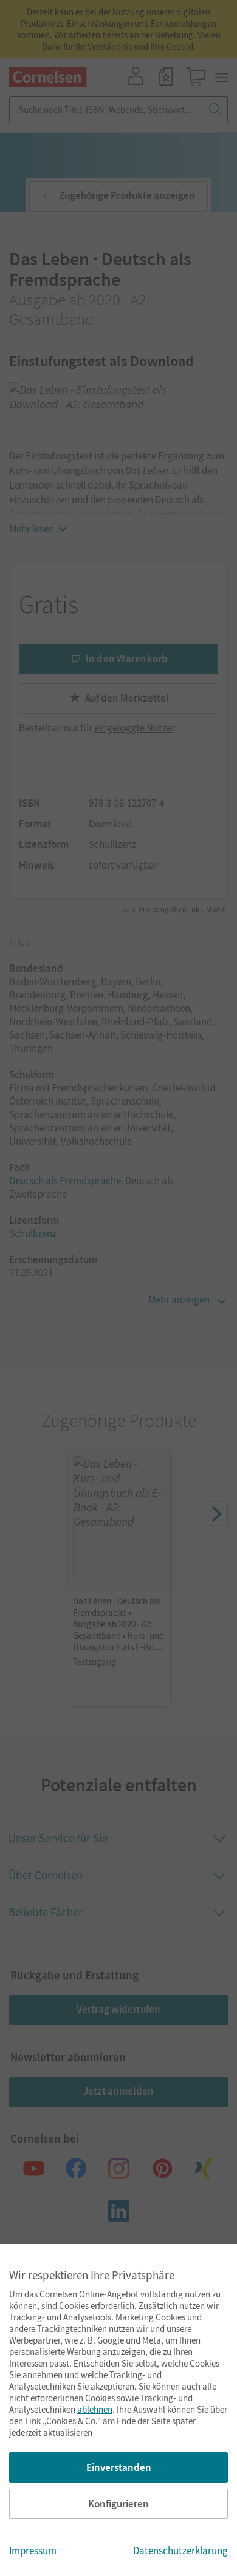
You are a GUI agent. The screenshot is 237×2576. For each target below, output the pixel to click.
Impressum (33, 2551)
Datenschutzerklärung (180, 2551)
